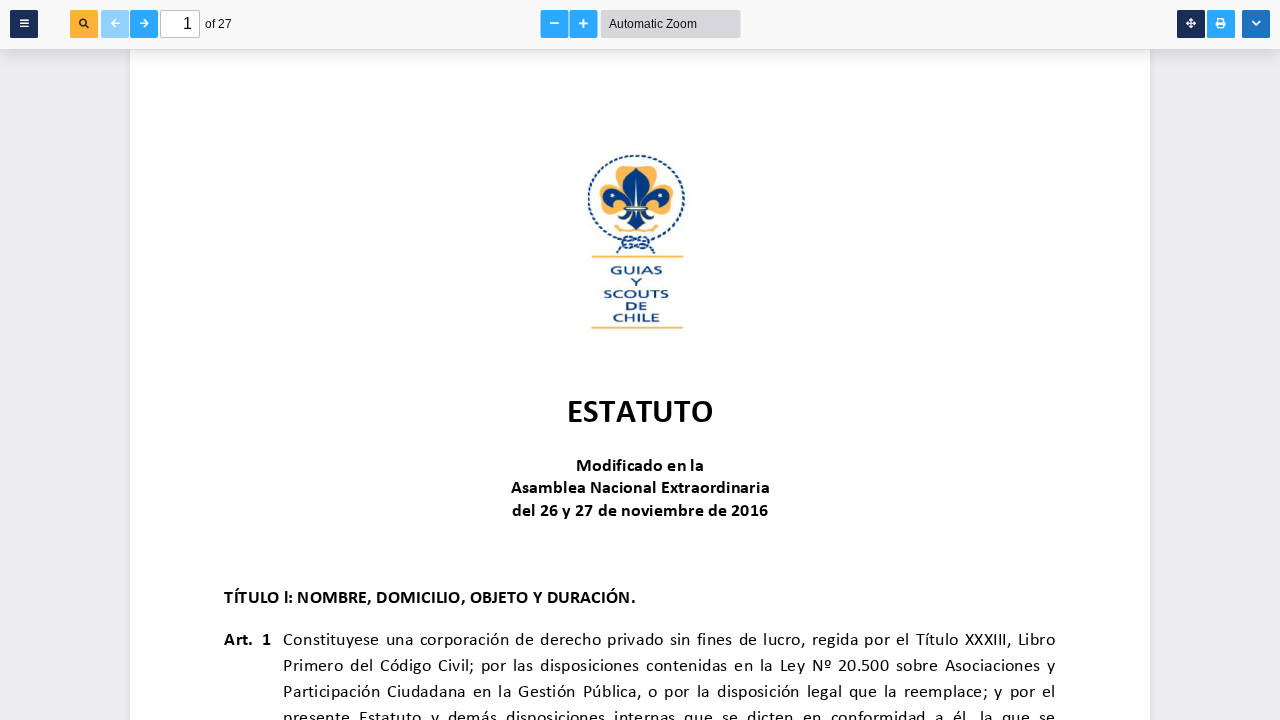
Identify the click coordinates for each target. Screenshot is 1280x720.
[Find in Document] (84, 24)
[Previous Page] (115, 24)
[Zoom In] (584, 24)
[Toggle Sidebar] (24, 24)
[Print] (1221, 24)
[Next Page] (144, 24)
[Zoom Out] (555, 24)
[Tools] (1256, 24)
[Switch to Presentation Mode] (1191, 24)
